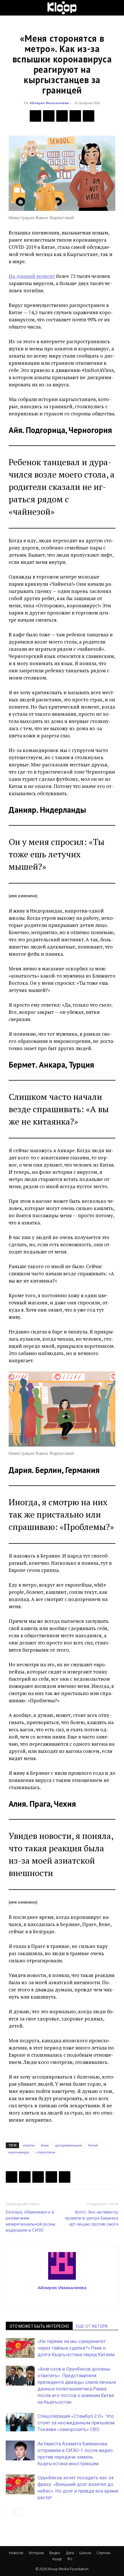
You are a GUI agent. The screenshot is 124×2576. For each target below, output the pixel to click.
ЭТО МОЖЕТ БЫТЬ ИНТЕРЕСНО (39, 2326)
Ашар (57, 2559)
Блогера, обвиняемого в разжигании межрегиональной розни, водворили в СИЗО (31, 2221)
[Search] (116, 8)
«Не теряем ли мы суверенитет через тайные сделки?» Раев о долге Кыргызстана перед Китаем (76, 2348)
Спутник (104, 2553)
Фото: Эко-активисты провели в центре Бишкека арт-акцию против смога (92, 2218)
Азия (45, 2145)
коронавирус (19, 2152)
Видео (55, 2553)
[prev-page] (9, 2512)
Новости (16, 2553)
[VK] (62, 116)
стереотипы (46, 2152)
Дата (70, 2553)
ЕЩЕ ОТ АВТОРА (92, 2326)
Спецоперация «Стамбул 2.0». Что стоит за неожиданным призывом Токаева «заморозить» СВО (76, 2423)
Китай (93, 2145)
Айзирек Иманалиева (49, 103)
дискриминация (68, 2145)
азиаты (29, 2145)
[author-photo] (62, 2279)
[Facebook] (35, 116)
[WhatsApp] (89, 116)
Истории (36, 2553)
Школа (85, 2553)
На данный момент (32, 276)
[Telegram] (75, 116)
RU (70, 2559)
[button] (10, 8)
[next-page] (19, 2512)
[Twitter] (49, 116)
